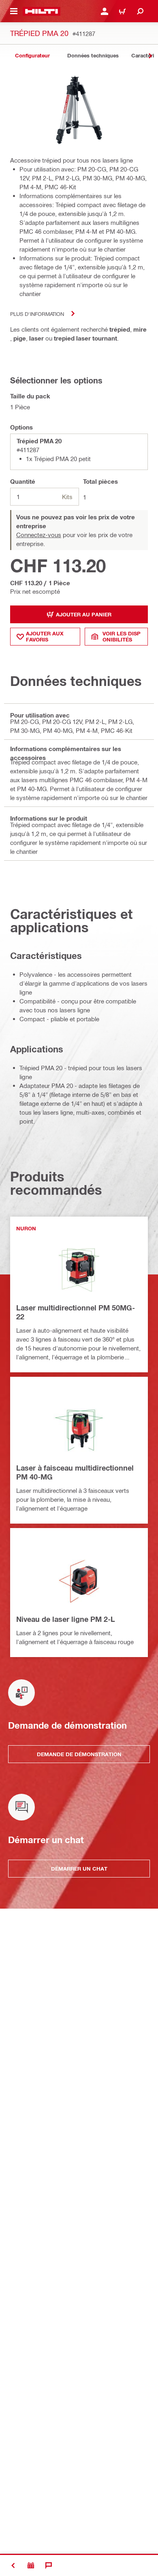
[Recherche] (140, 11)
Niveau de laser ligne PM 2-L (66, 1619)
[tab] (32, 56)
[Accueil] (42, 11)
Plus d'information (37, 314)
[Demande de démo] (31, 2565)
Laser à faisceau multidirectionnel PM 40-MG (75, 1472)
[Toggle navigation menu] (14, 11)
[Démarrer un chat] (49, 2565)
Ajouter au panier (84, 614)
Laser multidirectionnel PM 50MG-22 (76, 1312)
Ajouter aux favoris (45, 636)
